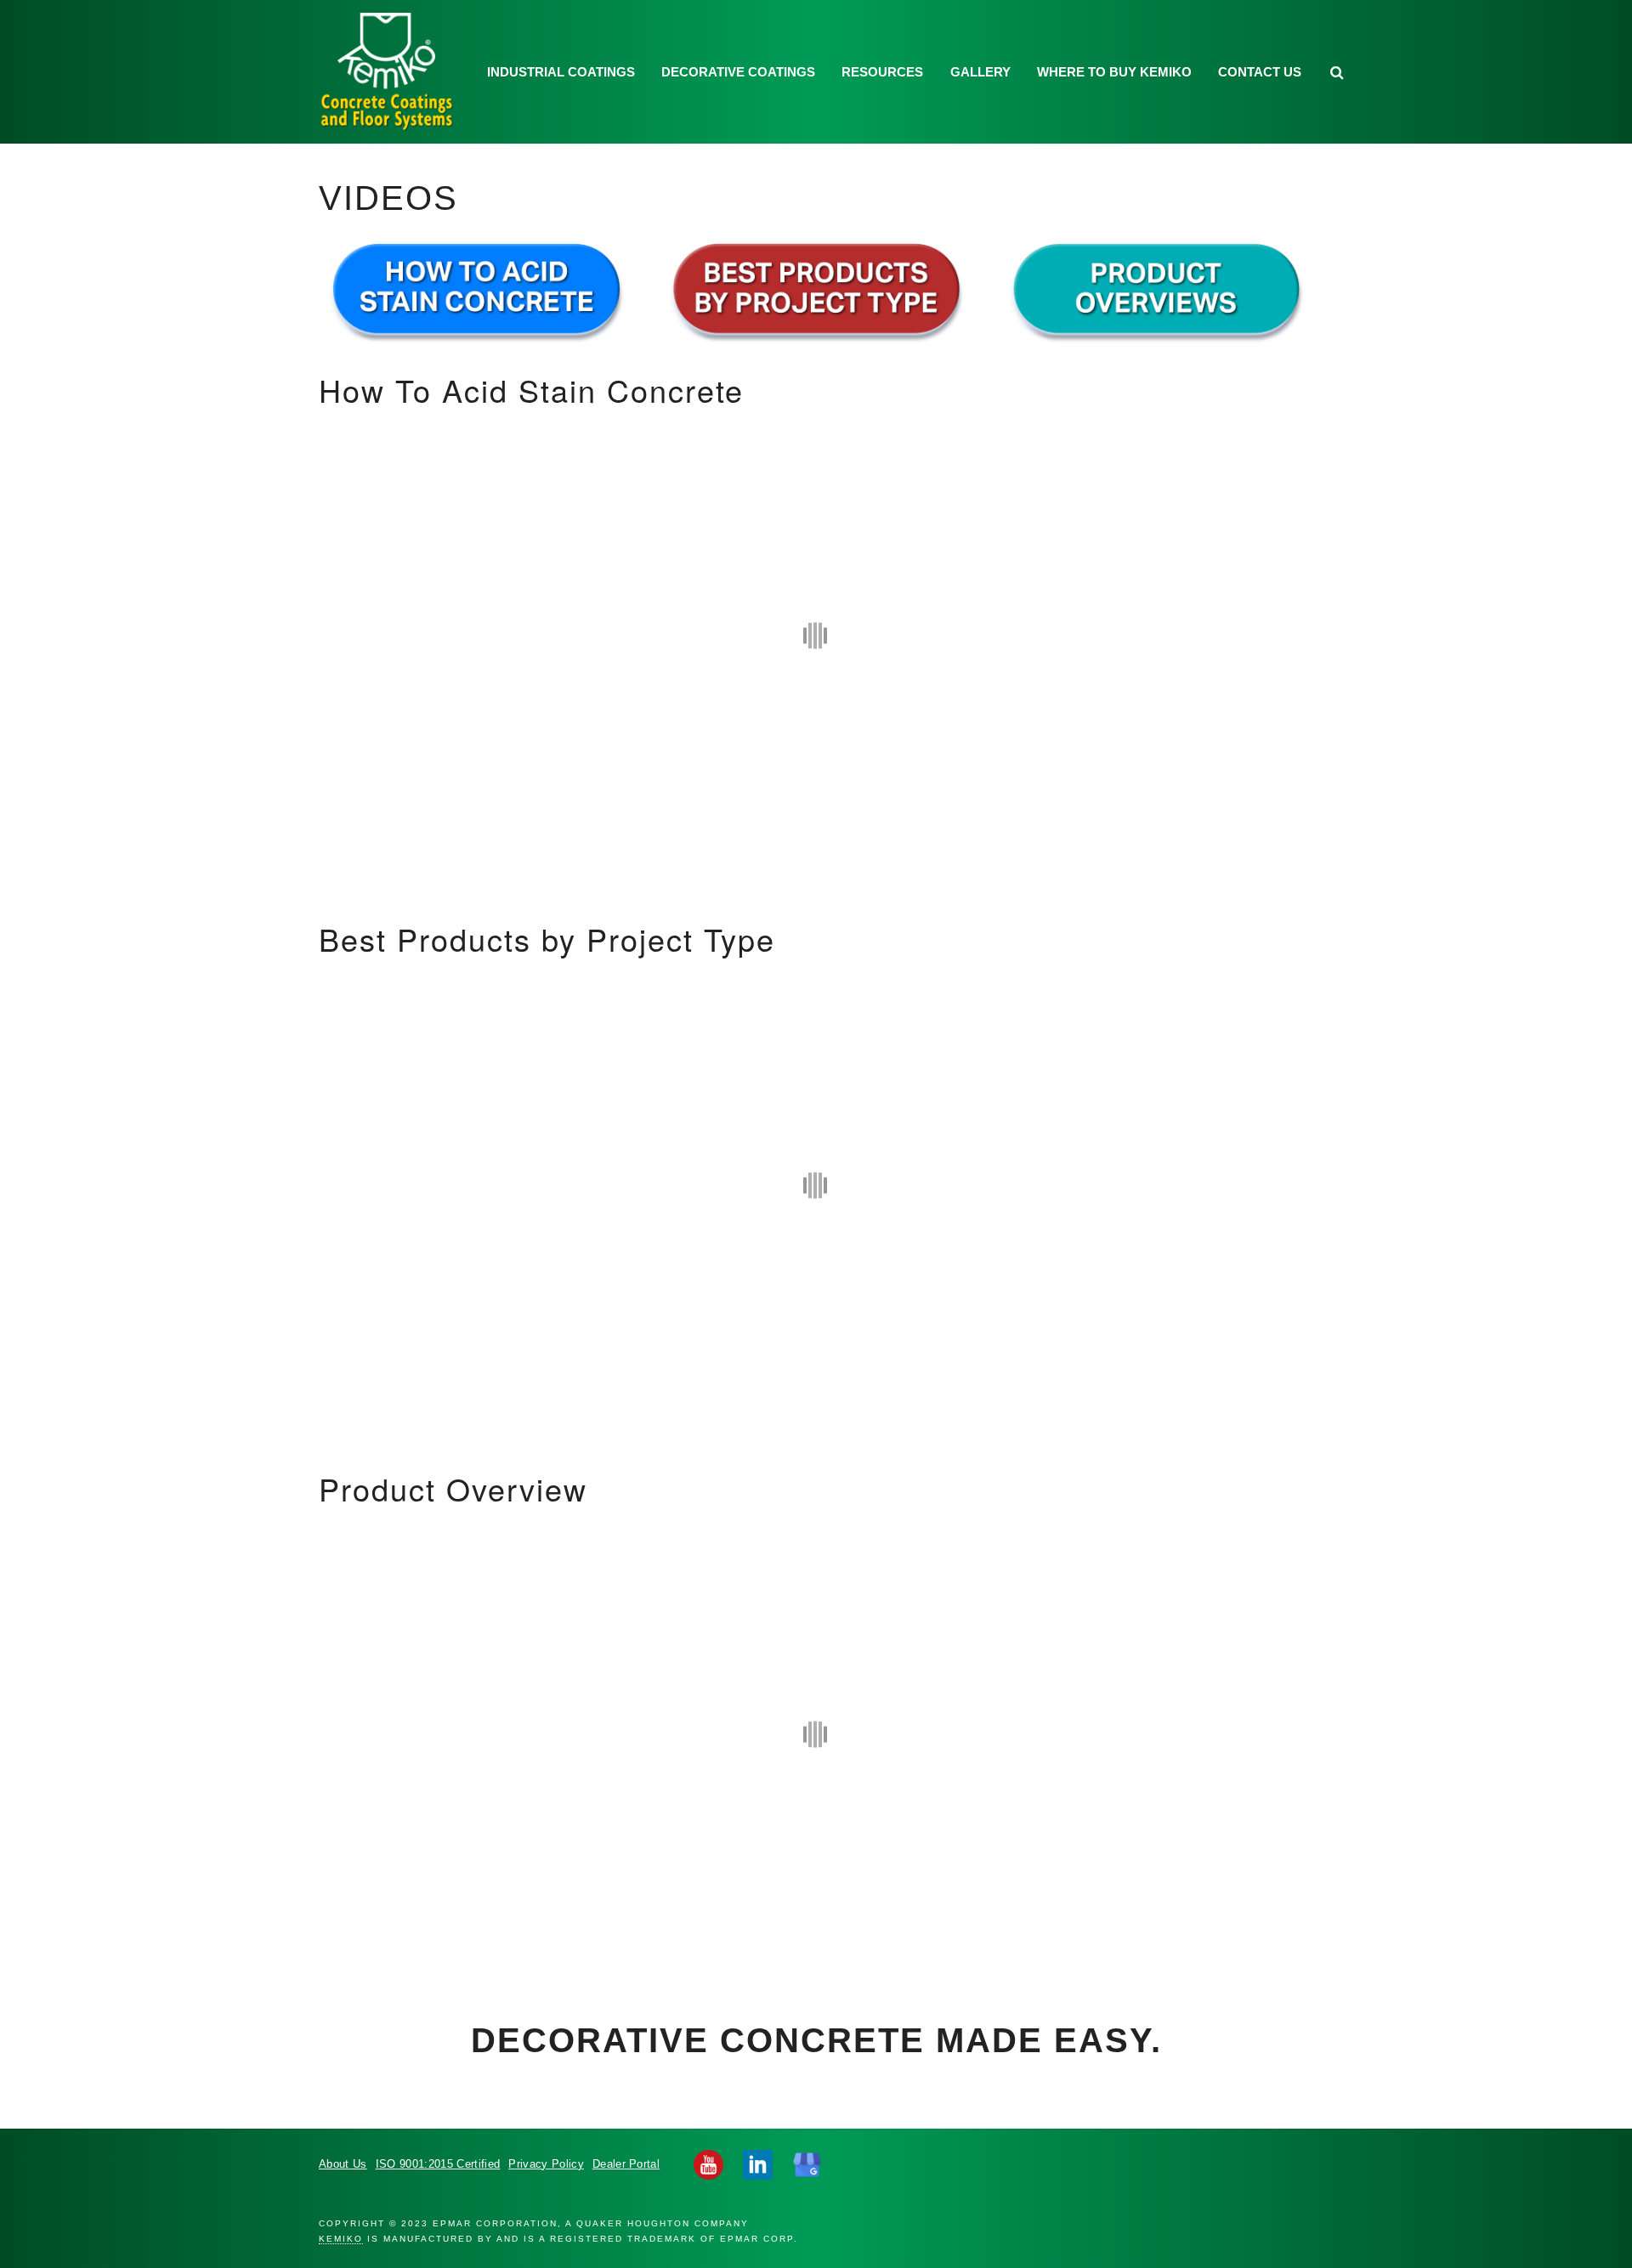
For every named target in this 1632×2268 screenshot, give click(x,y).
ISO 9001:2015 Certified (438, 2164)
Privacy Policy (546, 2164)
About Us (343, 2164)
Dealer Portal (626, 2164)
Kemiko (388, 72)
